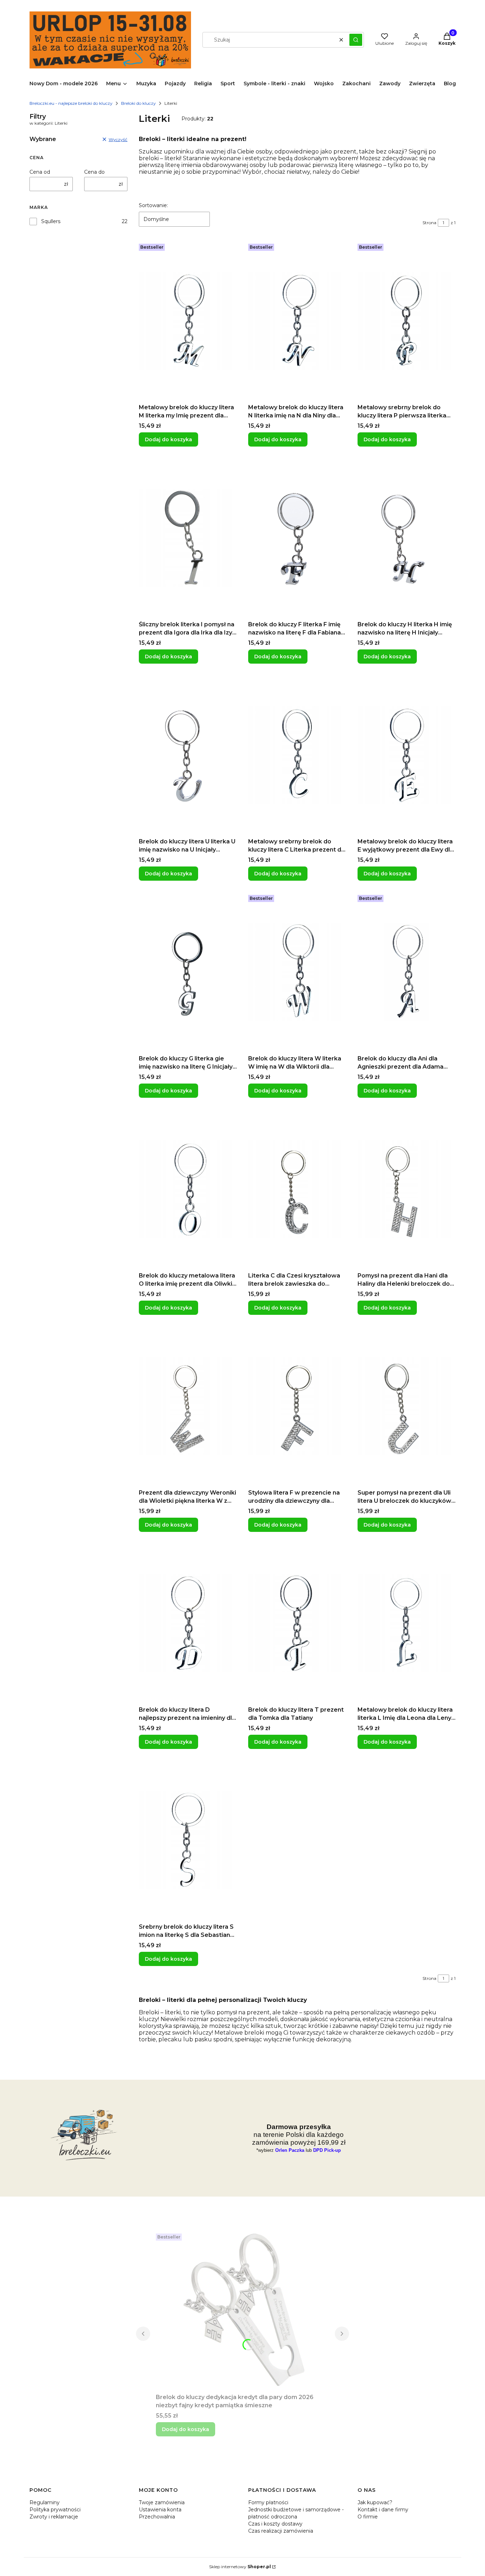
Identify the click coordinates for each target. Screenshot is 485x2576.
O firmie (368, 2517)
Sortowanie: (153, 205)
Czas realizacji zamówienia (281, 2531)
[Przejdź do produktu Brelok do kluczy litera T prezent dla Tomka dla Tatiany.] (297, 1623)
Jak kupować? (375, 2502)
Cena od (40, 172)
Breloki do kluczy (138, 103)
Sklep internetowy (240, 2567)
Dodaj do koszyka (168, 439)
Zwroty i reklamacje (54, 2517)
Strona (429, 223)
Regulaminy (45, 2502)
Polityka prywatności (55, 2510)
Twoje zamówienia (162, 2502)
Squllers (51, 221)
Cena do (94, 172)
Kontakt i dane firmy (383, 2510)
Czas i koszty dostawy (275, 2524)
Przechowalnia (157, 2517)
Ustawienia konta (160, 2510)
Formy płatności (268, 2502)
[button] (356, 40)
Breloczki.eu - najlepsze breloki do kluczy (71, 103)
